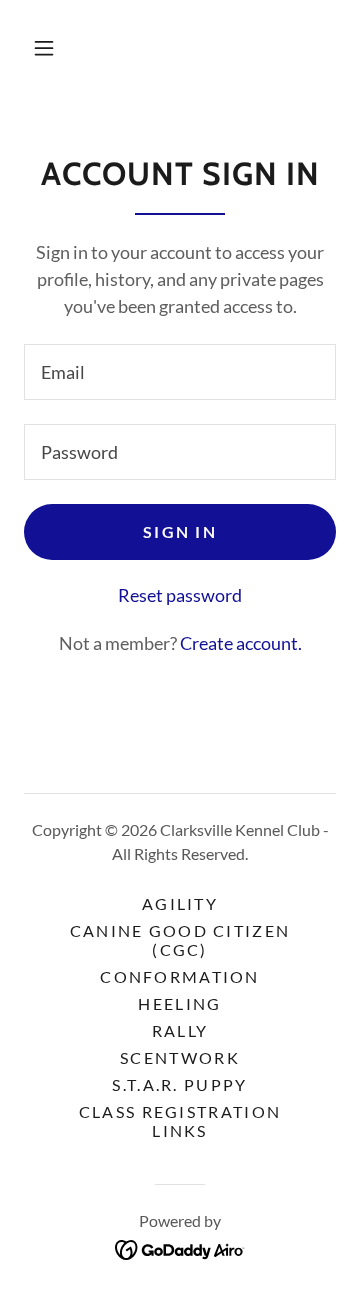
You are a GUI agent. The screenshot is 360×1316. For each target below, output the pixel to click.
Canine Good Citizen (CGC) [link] (180, 940)
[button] (44, 48)
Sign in (180, 531)
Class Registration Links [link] (180, 1121)
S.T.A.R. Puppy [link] (179, 1084)
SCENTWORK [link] (180, 1057)
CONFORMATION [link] (179, 976)
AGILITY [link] (180, 903)
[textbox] (180, 372)
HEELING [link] (179, 1003)
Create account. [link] (241, 643)
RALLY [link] (180, 1030)
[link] (180, 1248)
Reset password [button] (180, 595)
